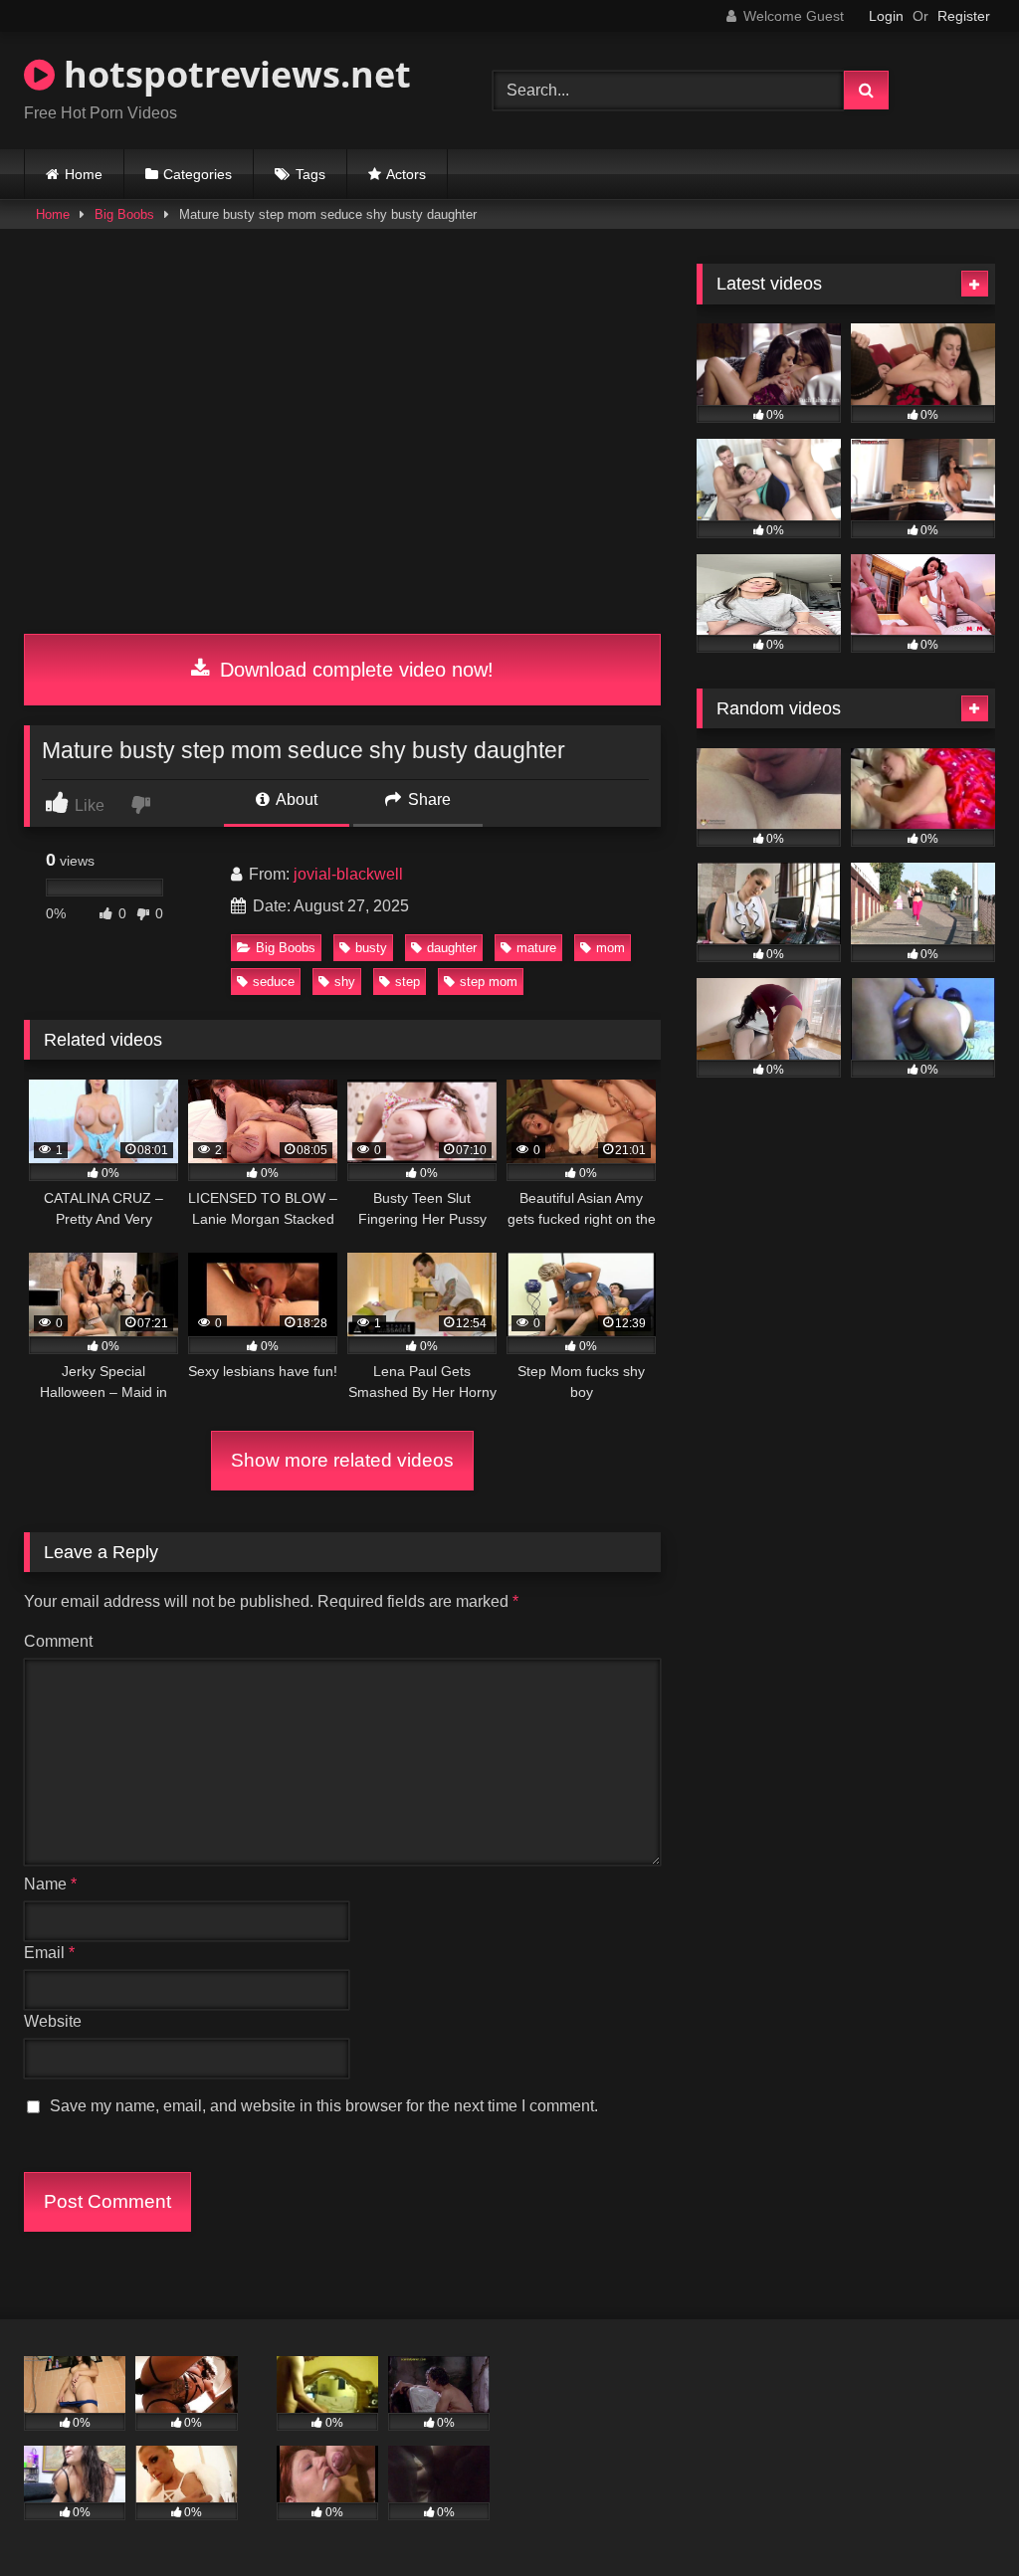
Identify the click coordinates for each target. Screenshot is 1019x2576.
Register (964, 16)
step (408, 982)
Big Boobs (124, 214)
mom (611, 948)
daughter (452, 948)
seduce (274, 982)
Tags (310, 174)
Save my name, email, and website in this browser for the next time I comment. (324, 2106)
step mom (489, 982)
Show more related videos (342, 1460)
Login (886, 16)
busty (371, 948)
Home (84, 174)
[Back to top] (957, 2517)
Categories (198, 174)
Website (53, 2021)
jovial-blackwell (348, 874)
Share (427, 799)
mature (536, 948)
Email (49, 1953)
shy (345, 982)
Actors (406, 174)
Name (50, 1884)
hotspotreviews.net (233, 74)
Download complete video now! (354, 670)
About (295, 799)
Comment (58, 1641)
